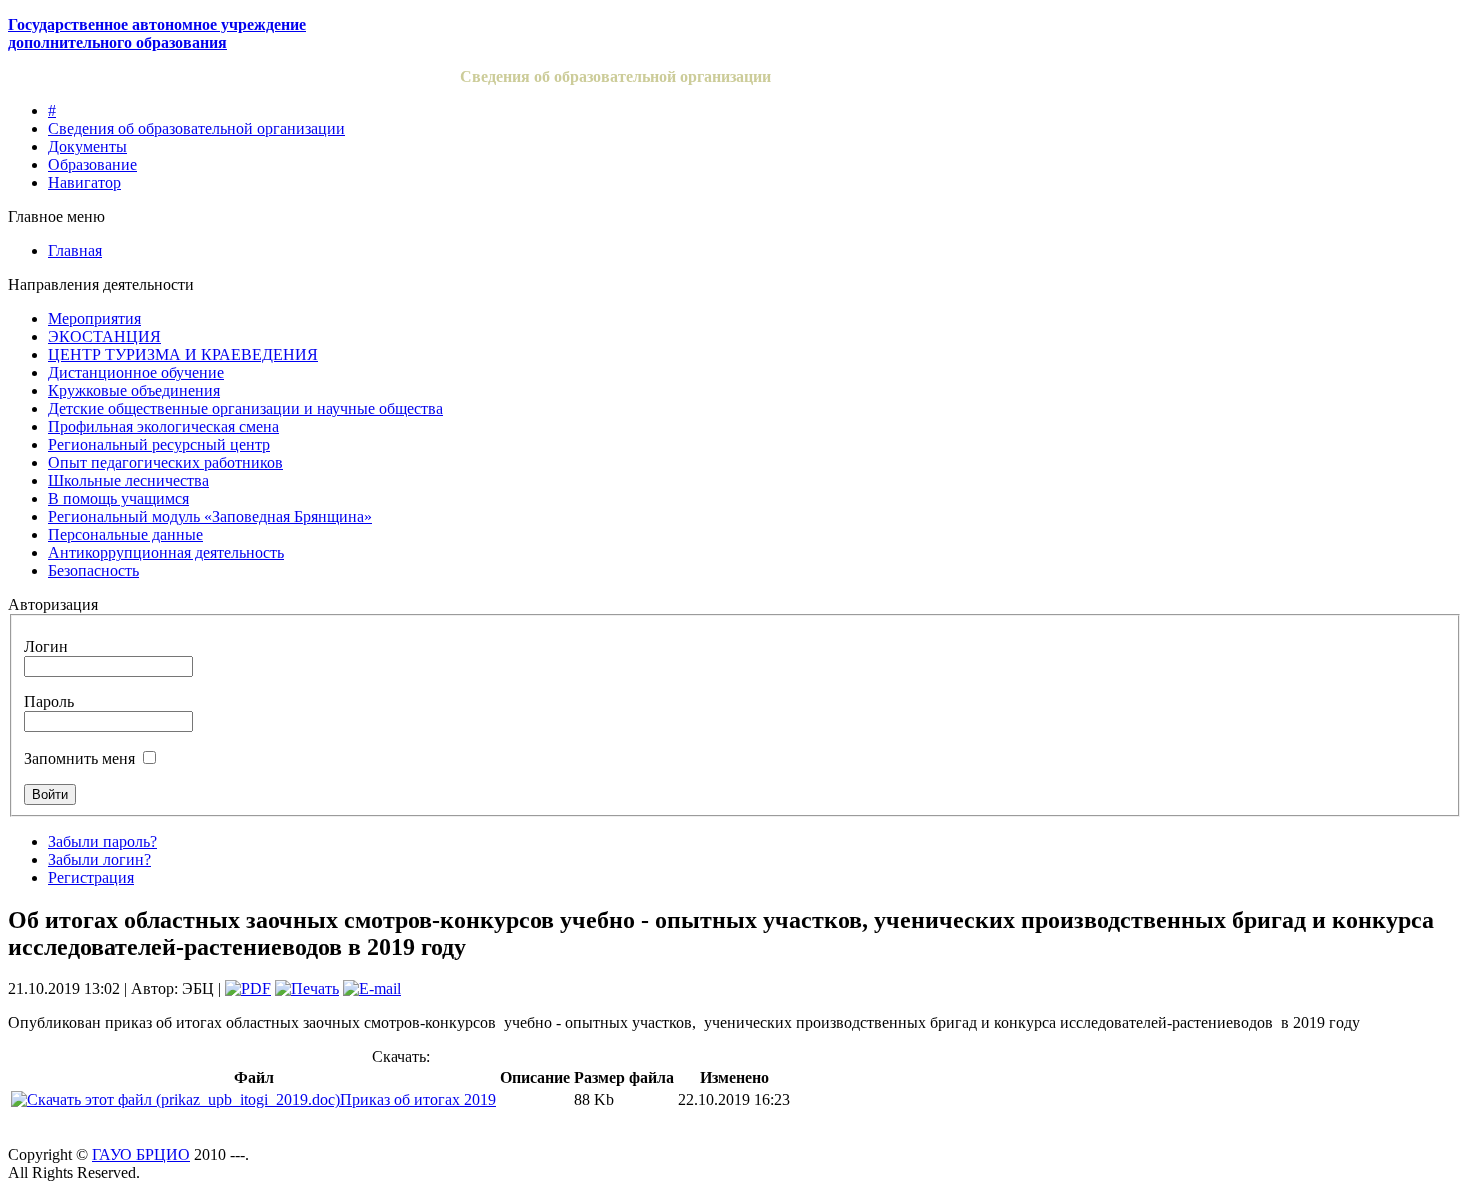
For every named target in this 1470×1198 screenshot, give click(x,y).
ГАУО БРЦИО (141, 1154)
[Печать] (307, 988)
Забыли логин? (99, 859)
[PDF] (248, 988)
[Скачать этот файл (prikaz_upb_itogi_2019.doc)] (175, 1099)
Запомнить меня (79, 758)
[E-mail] (372, 988)
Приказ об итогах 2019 (418, 1099)
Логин (46, 646)
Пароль (49, 701)
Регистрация (91, 877)
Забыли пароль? (102, 841)
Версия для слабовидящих (1342, 79)
